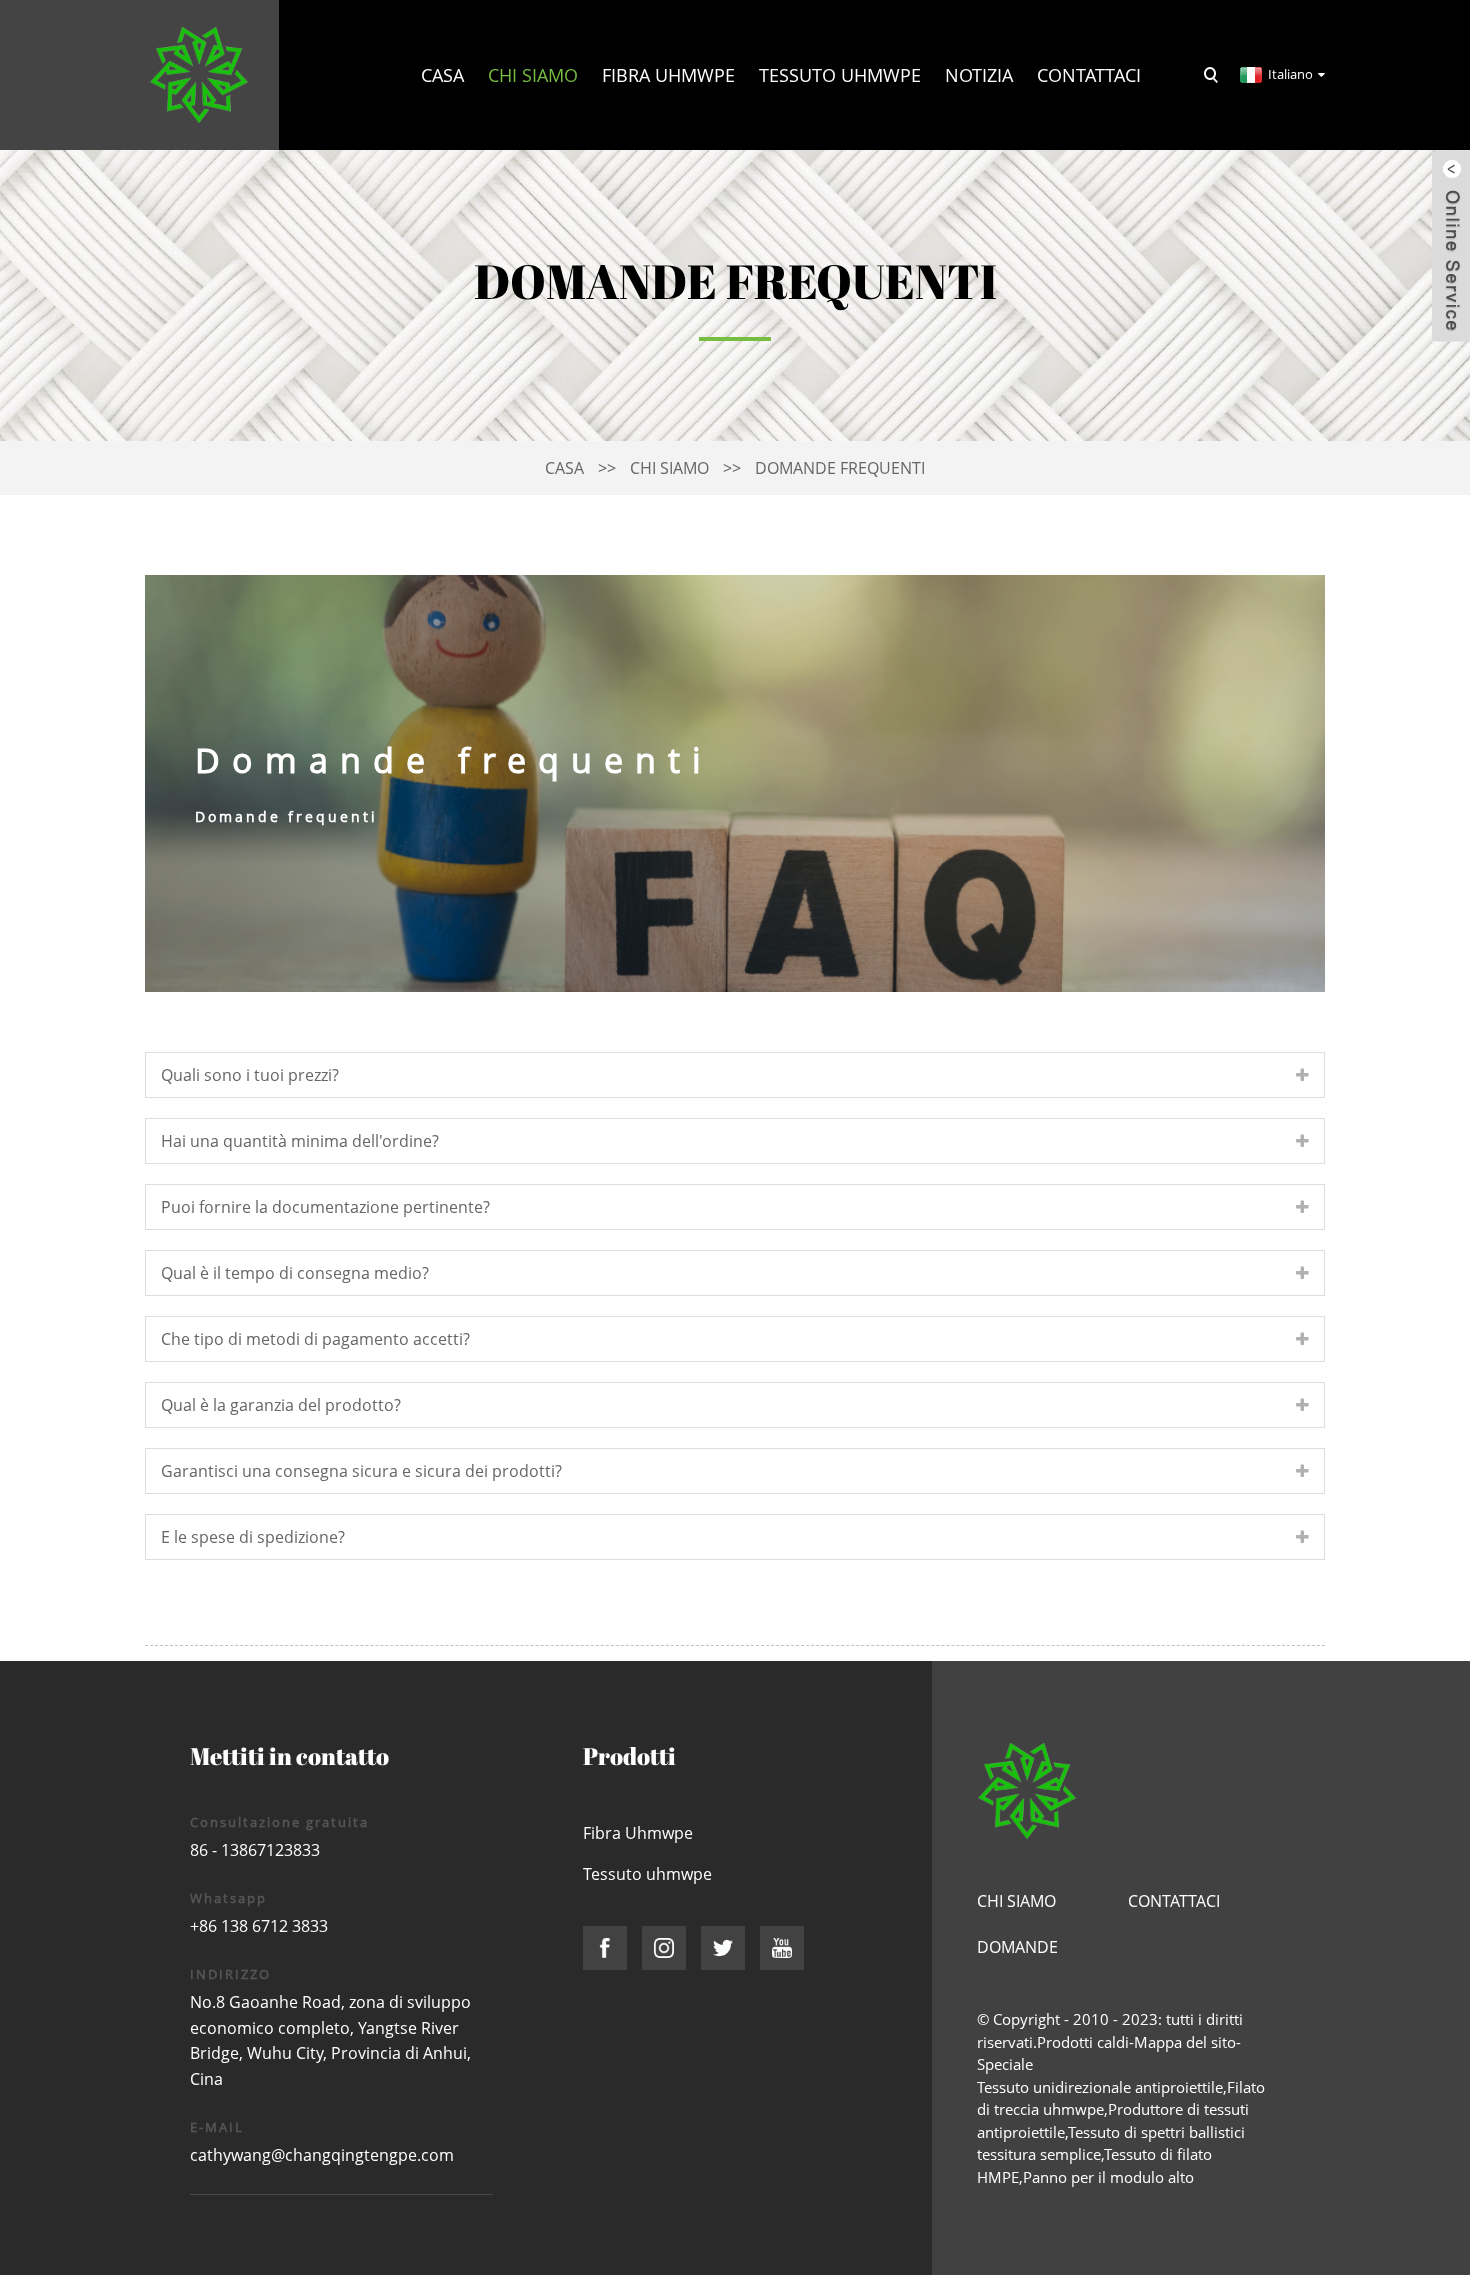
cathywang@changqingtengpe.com (322, 2155)
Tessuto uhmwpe (840, 75)
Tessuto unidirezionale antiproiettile (1100, 2087)
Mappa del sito (1185, 2042)
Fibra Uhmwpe (668, 75)
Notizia (979, 75)
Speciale (1005, 2064)
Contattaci (1089, 75)
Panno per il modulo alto (1108, 2177)
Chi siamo (533, 75)
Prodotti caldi (1083, 2042)
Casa (442, 75)
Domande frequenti (840, 468)
